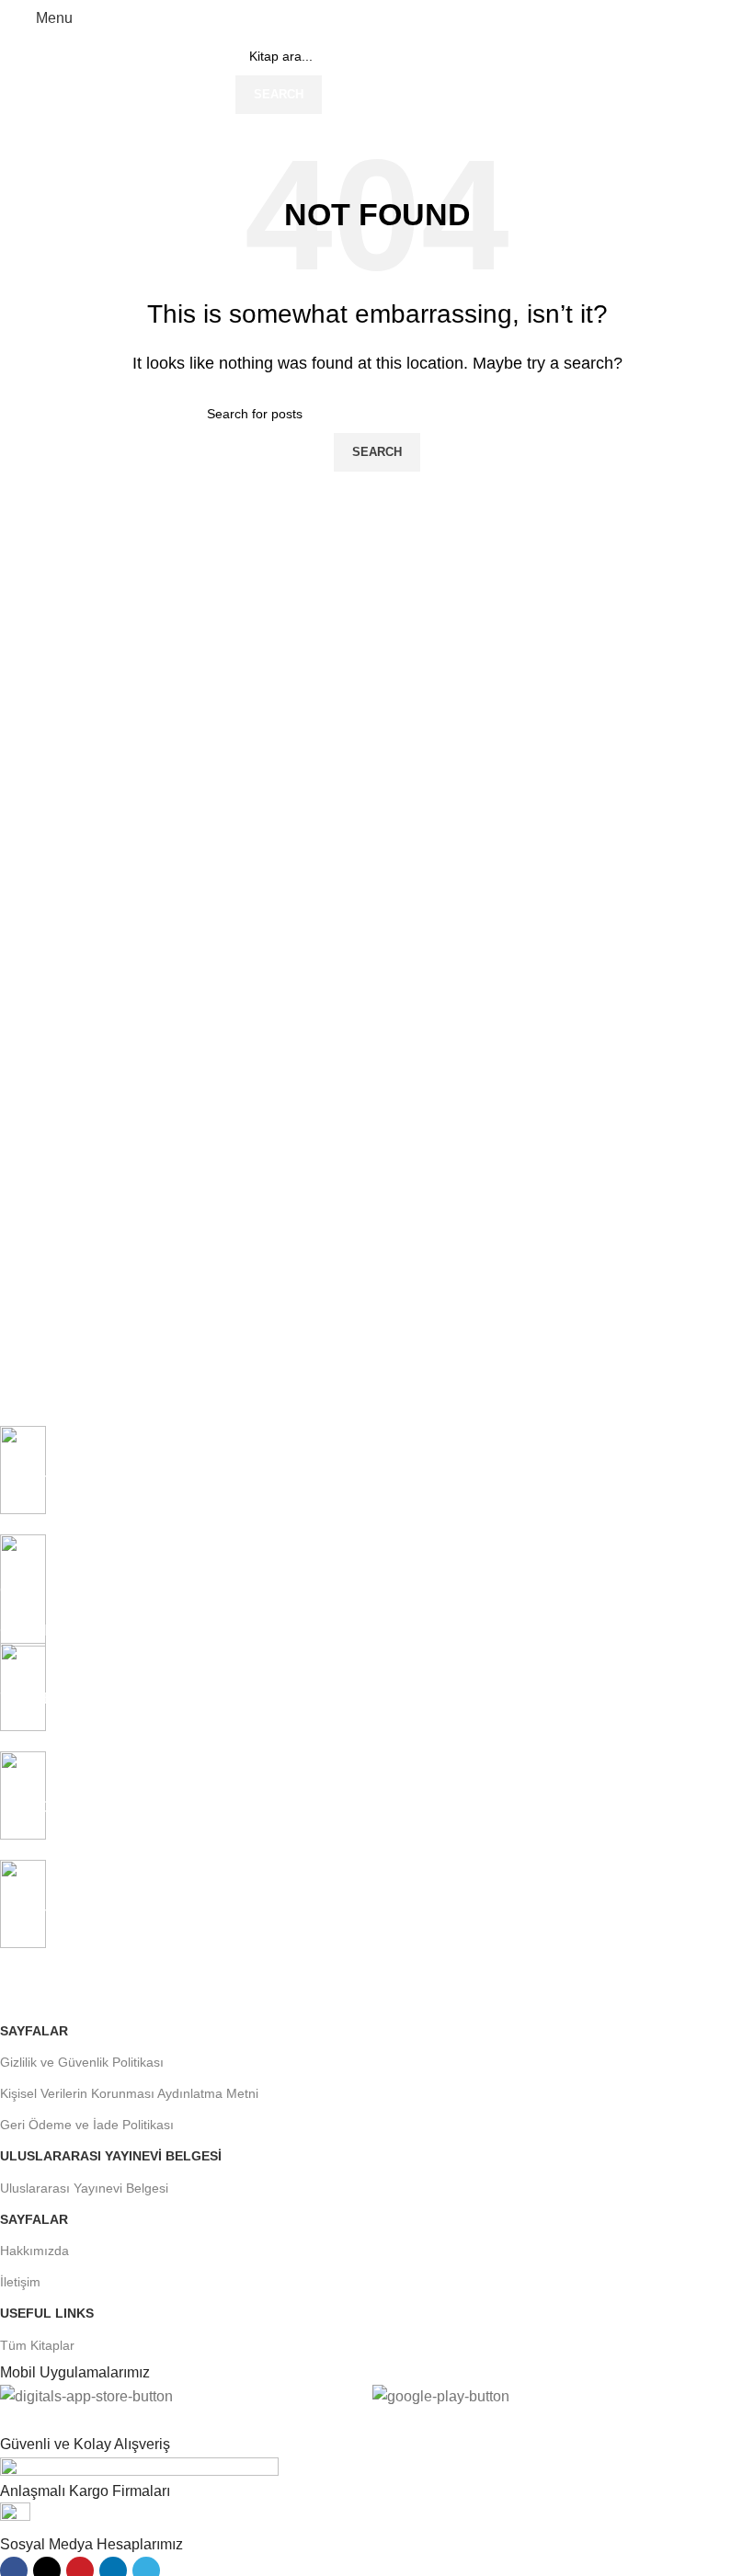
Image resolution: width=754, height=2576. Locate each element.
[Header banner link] (377, 1288)
